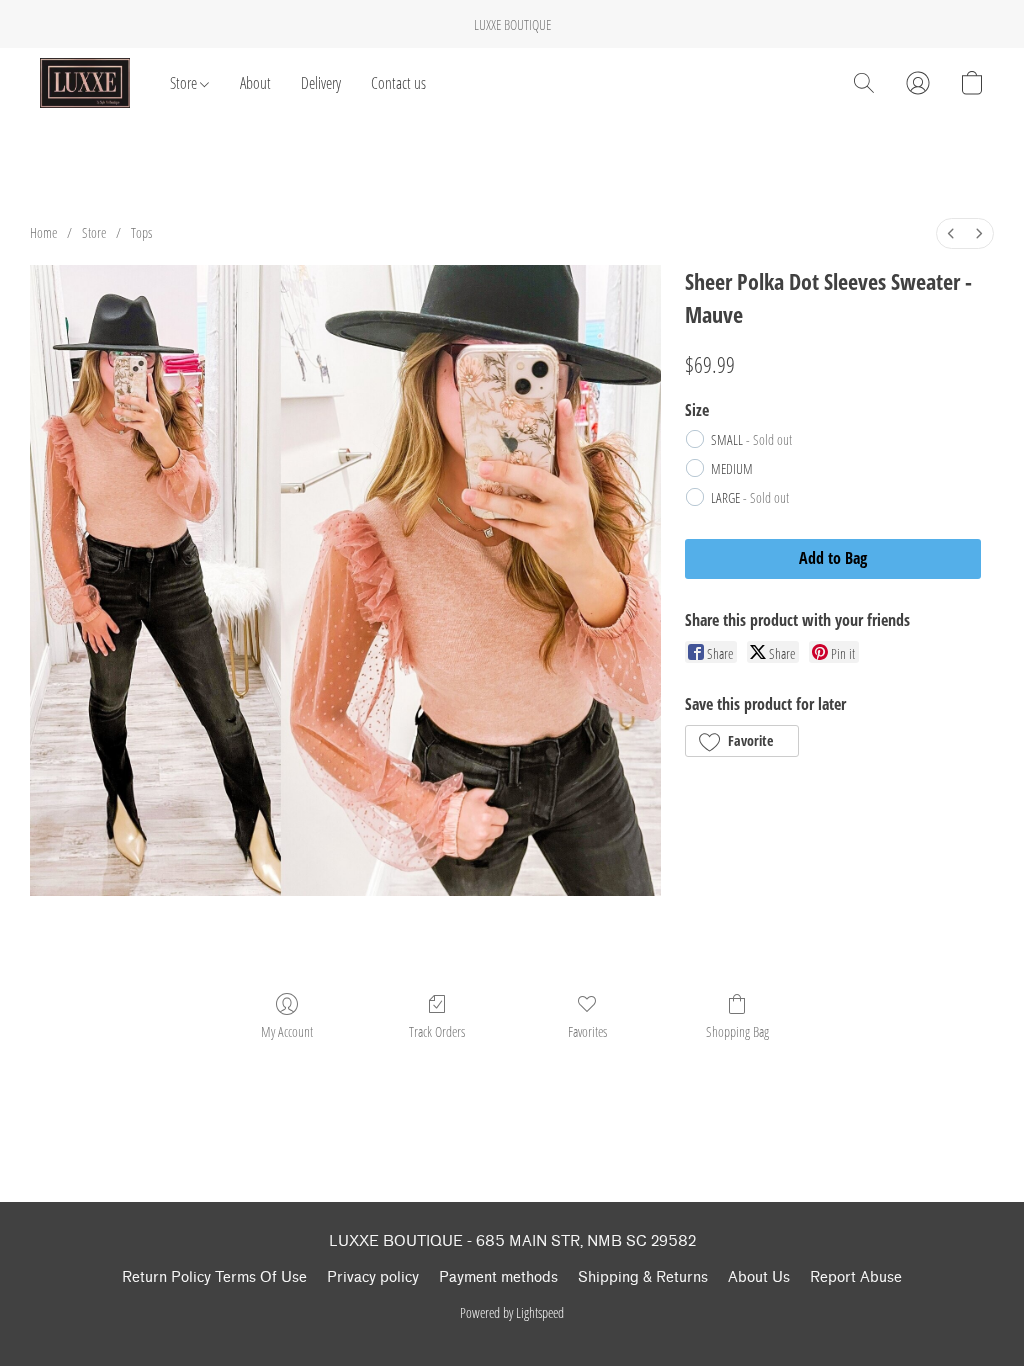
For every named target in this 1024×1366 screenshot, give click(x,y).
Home (43, 232)
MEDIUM (732, 468)
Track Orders (437, 1031)
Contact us (398, 83)
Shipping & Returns (643, 1277)
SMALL (751, 439)
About (255, 83)
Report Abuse (856, 1277)
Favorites (587, 1031)
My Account (287, 1031)
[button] (85, 83)
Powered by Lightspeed (512, 1312)
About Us (759, 1277)
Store (185, 83)
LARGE (750, 497)
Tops (141, 232)
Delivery (321, 83)
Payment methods (498, 1277)
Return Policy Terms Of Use (214, 1277)
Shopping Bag (737, 1031)
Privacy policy (373, 1277)
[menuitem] (951, 233)
